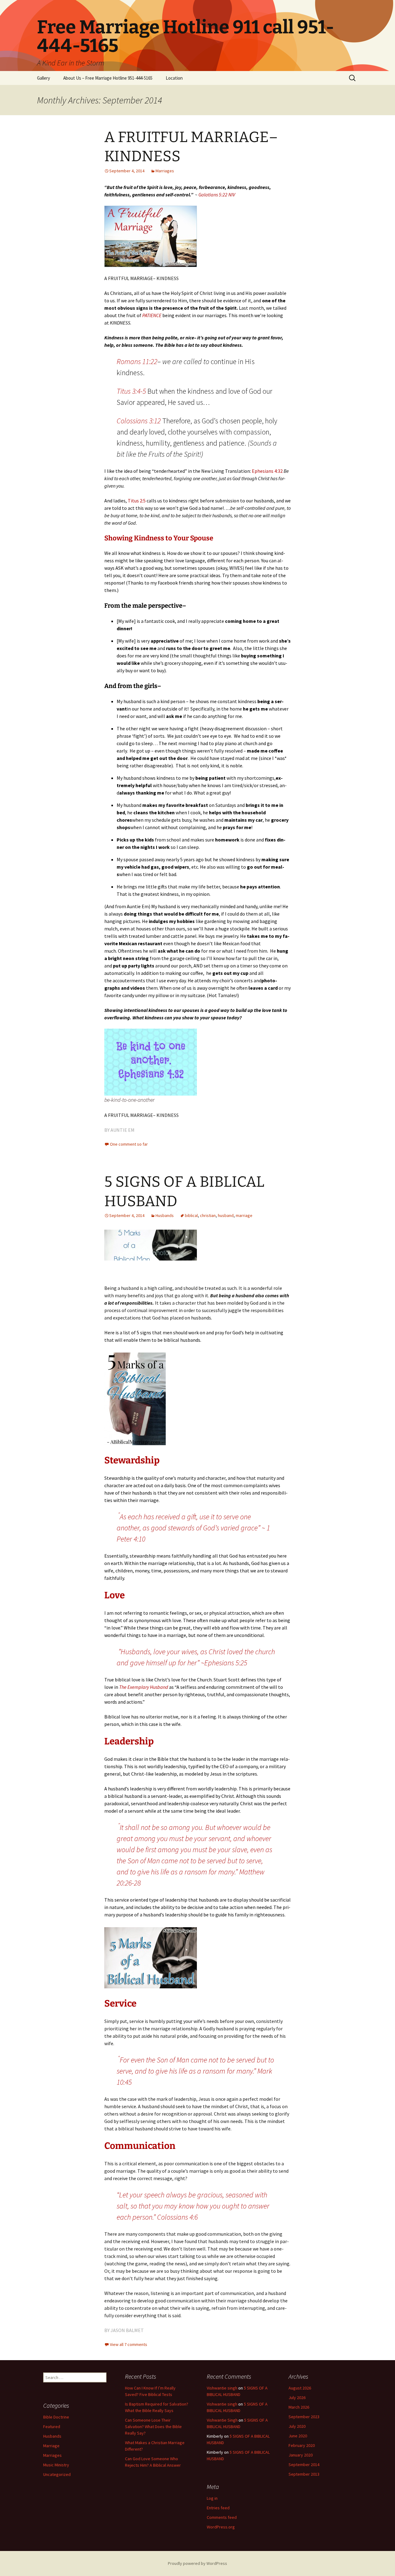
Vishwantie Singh (222, 2420)
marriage (244, 1215)
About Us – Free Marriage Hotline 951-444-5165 (108, 78)
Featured (52, 2427)
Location (174, 78)
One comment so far (129, 1144)
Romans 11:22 (137, 361)
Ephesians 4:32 (267, 471)
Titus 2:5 (137, 501)
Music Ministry (56, 2465)
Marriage (51, 2446)
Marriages (165, 171)
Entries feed (218, 2508)
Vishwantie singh (222, 2388)
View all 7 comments (129, 2344)
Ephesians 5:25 (226, 1663)
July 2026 (297, 2398)
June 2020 (298, 2436)
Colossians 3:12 (139, 421)
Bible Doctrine (56, 2417)
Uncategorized (57, 2474)
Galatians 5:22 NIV (217, 195)
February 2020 (302, 2445)
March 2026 (299, 2407)
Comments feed (222, 2517)
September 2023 (304, 2417)
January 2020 (301, 2455)
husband (226, 1215)
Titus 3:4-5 (131, 391)
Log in (212, 2498)
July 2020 (297, 2426)
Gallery (44, 78)
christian (208, 1215)
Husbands (165, 1215)
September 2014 (304, 2465)
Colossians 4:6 (177, 2217)
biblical (191, 1215)
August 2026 (300, 2388)
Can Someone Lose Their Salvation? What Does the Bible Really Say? (153, 2427)
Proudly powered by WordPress (197, 2563)
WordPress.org (221, 2527)
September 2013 (304, 2474)
